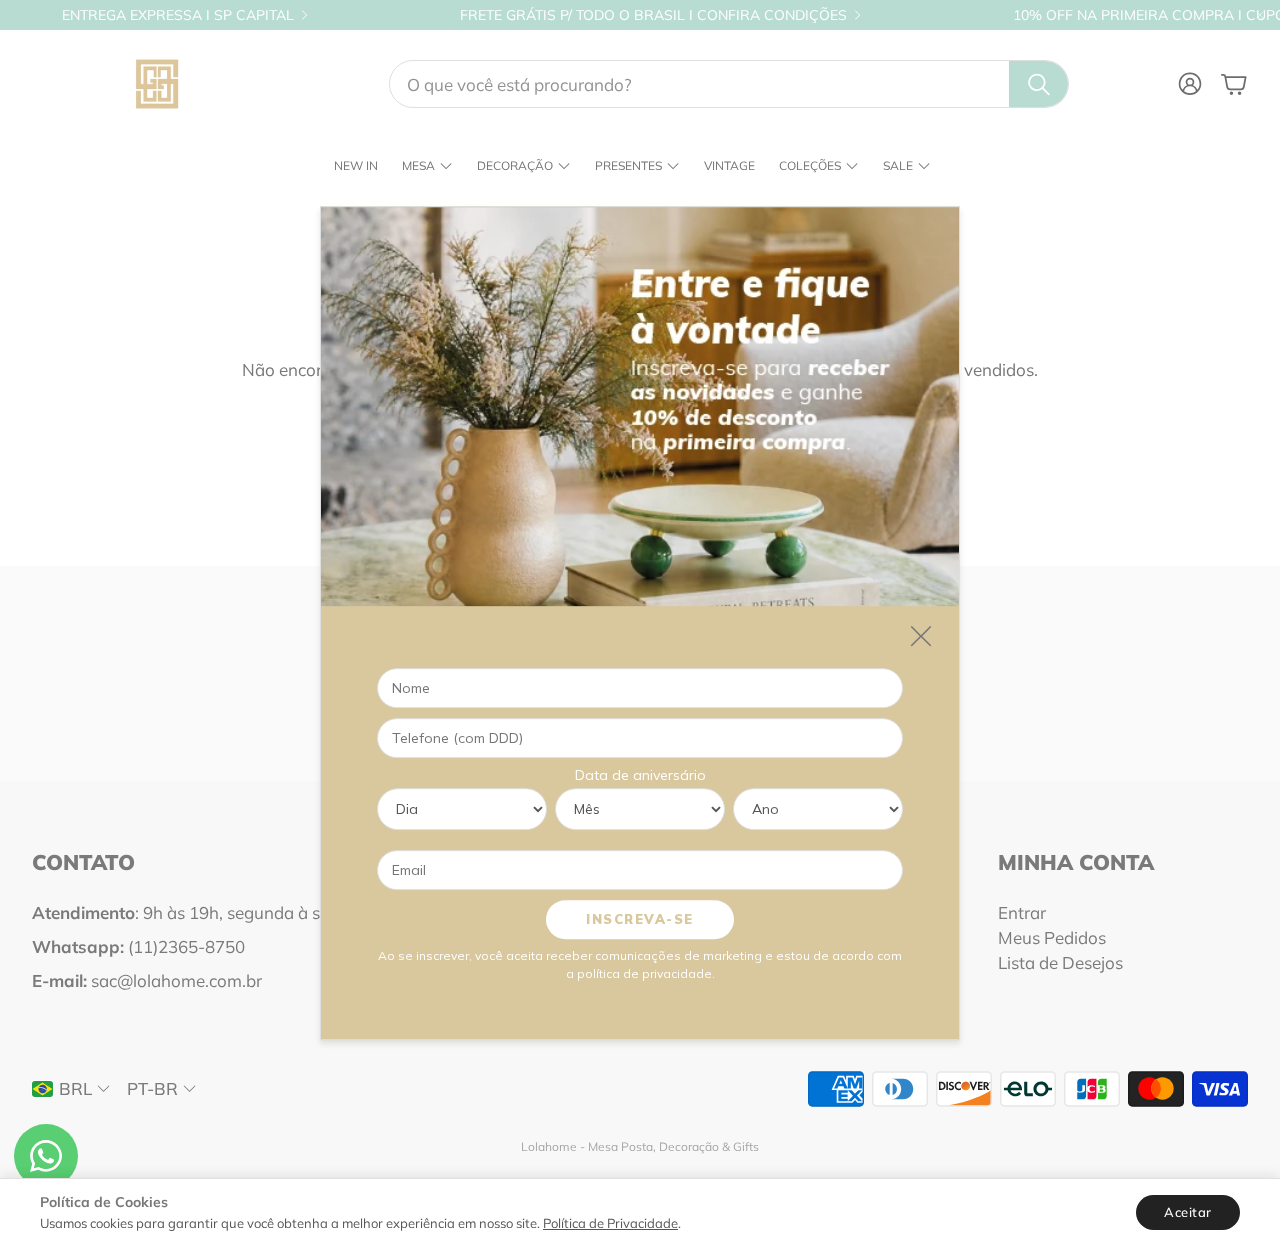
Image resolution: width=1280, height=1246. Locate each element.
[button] (729, 84)
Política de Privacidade (610, 1223)
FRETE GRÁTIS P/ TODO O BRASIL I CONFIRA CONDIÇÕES (653, 15)
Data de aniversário (640, 775)
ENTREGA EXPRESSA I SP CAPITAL (178, 15)
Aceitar (1188, 1212)
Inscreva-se (640, 919)
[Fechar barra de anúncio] (1260, 15)
